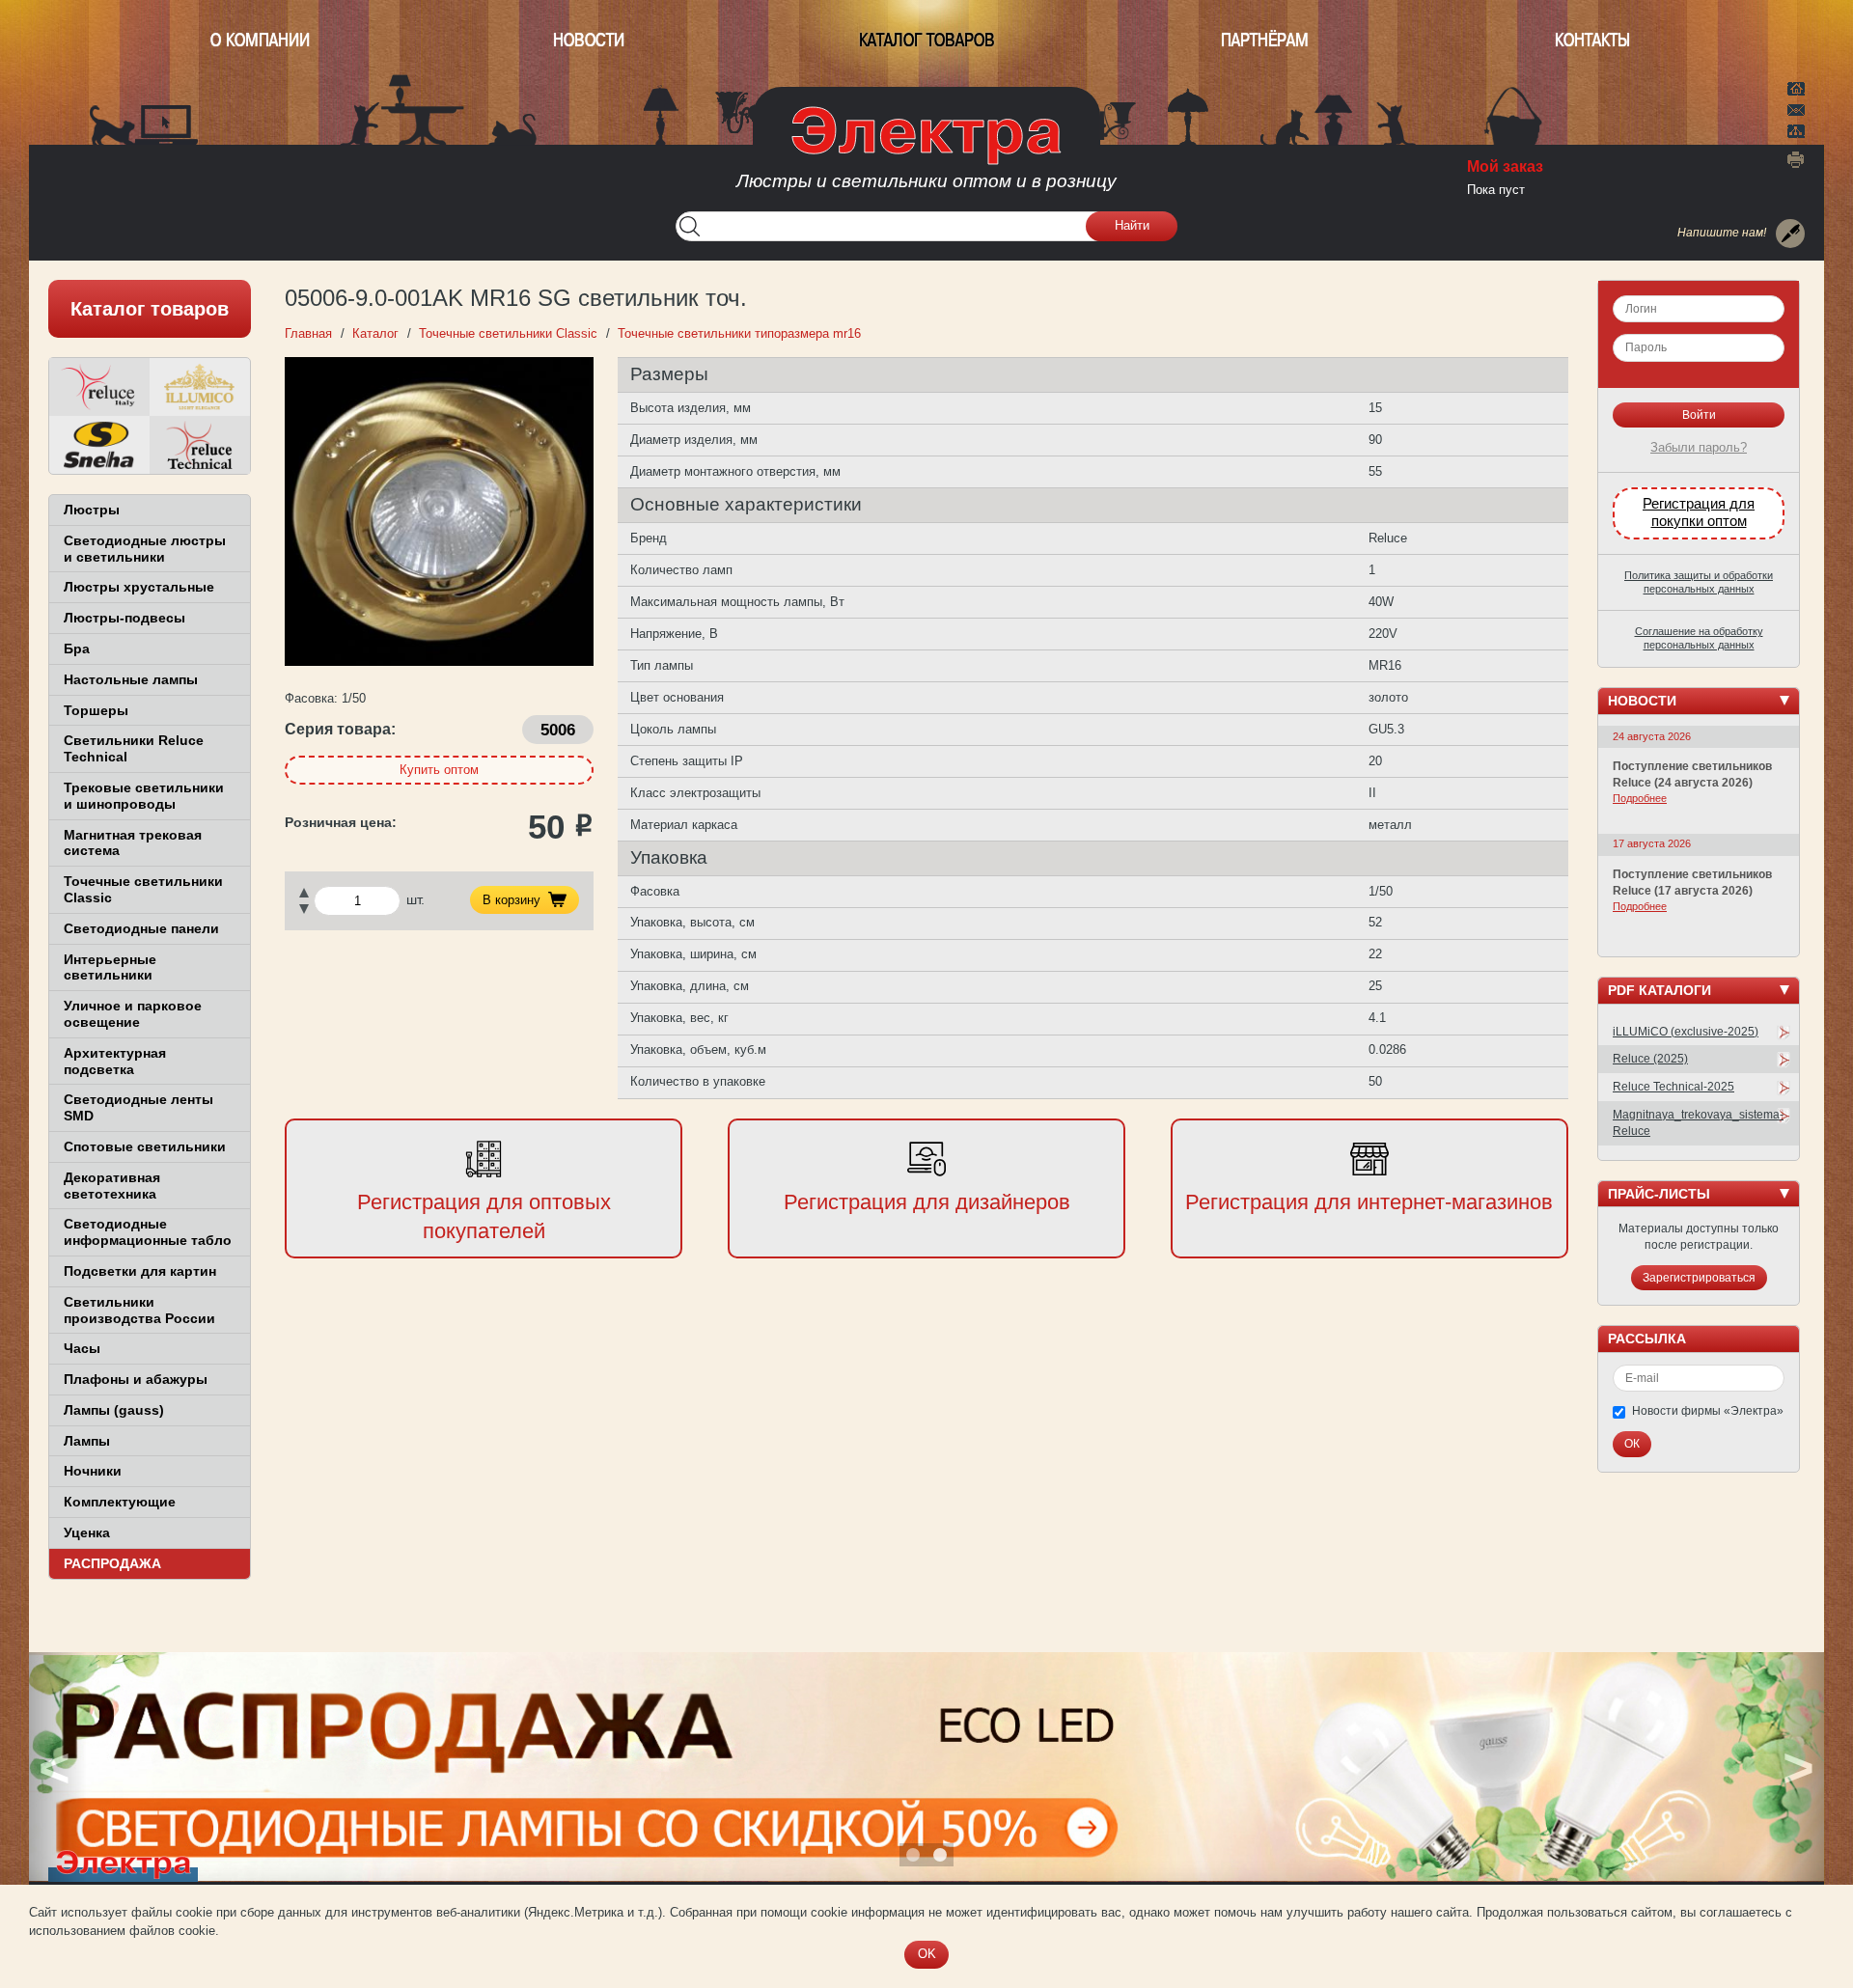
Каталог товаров (927, 40)
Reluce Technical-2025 (1673, 1087)
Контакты (1592, 40)
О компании (260, 40)
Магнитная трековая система (133, 843)
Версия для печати (1796, 159)
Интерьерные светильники (110, 967)
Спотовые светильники (145, 1146)
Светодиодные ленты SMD (138, 1107)
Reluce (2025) (1650, 1059)
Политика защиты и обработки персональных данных (1699, 582)
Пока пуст (1496, 190)
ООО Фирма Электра (926, 154)
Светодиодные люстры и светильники (145, 549)
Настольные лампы (131, 679)
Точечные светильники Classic (143, 889)
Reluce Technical (200, 445)
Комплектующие (120, 1502)
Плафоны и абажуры (136, 1379)
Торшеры (96, 710)
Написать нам (1796, 107)
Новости (589, 40)
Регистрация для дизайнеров (927, 1202)
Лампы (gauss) (114, 1410)
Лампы (87, 1441)
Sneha (99, 445)
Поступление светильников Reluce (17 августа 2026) (1692, 883)
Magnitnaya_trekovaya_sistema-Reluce (1698, 1123)
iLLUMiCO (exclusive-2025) (1686, 1032)
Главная (1796, 87)
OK (927, 1954)
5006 (558, 730)
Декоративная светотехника (112, 1186)
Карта (1796, 129)
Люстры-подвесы (124, 618)
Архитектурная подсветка (115, 1061)
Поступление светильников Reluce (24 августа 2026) (1692, 774)
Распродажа (112, 1563)
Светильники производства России (139, 1310)
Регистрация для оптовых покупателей (484, 1217)
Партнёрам (1265, 40)
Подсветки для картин (140, 1271)
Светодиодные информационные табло (148, 1232)
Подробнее (1640, 798)
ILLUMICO (200, 387)
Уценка (87, 1532)
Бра (77, 649)
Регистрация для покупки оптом (1699, 512)
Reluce (99, 387)
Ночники (93, 1471)
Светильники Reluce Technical (134, 748)
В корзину (512, 900)
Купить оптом (439, 770)
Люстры (92, 510)
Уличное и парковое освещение (133, 1014)
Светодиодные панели (141, 928)
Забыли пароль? (1699, 447)
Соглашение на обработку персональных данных (1699, 638)
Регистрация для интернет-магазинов (1369, 1202)
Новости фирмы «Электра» (1708, 1411)
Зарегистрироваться (1699, 1278)
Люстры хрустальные (139, 587)
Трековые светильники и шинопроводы (144, 796)
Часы (82, 1348)
